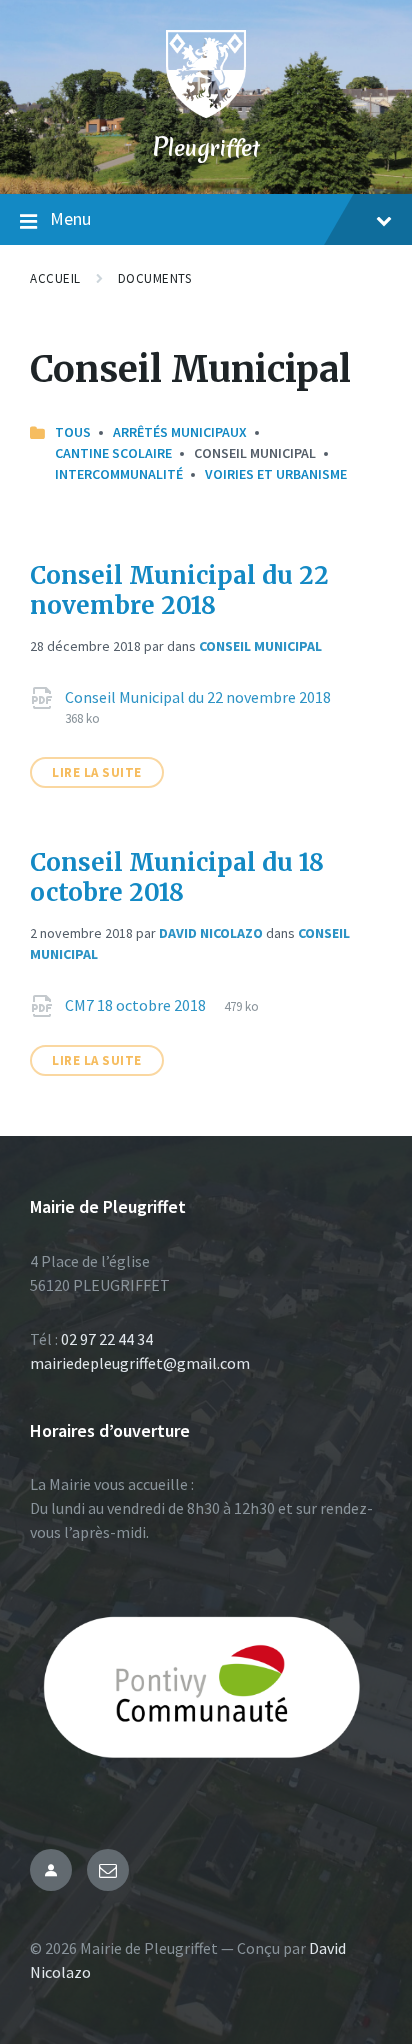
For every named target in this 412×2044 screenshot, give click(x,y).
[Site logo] (206, 112)
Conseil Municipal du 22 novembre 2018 (179, 590)
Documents (155, 278)
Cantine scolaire (113, 453)
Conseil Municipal (260, 646)
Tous (73, 432)
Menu (70, 218)
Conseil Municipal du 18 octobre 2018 (177, 877)
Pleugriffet (206, 147)
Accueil (55, 278)
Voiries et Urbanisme (276, 474)
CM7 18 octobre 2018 (137, 1005)
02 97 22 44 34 (107, 1339)
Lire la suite (97, 772)
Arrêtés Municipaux (180, 432)
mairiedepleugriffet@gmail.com (140, 1363)
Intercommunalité (119, 474)
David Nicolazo (211, 933)
